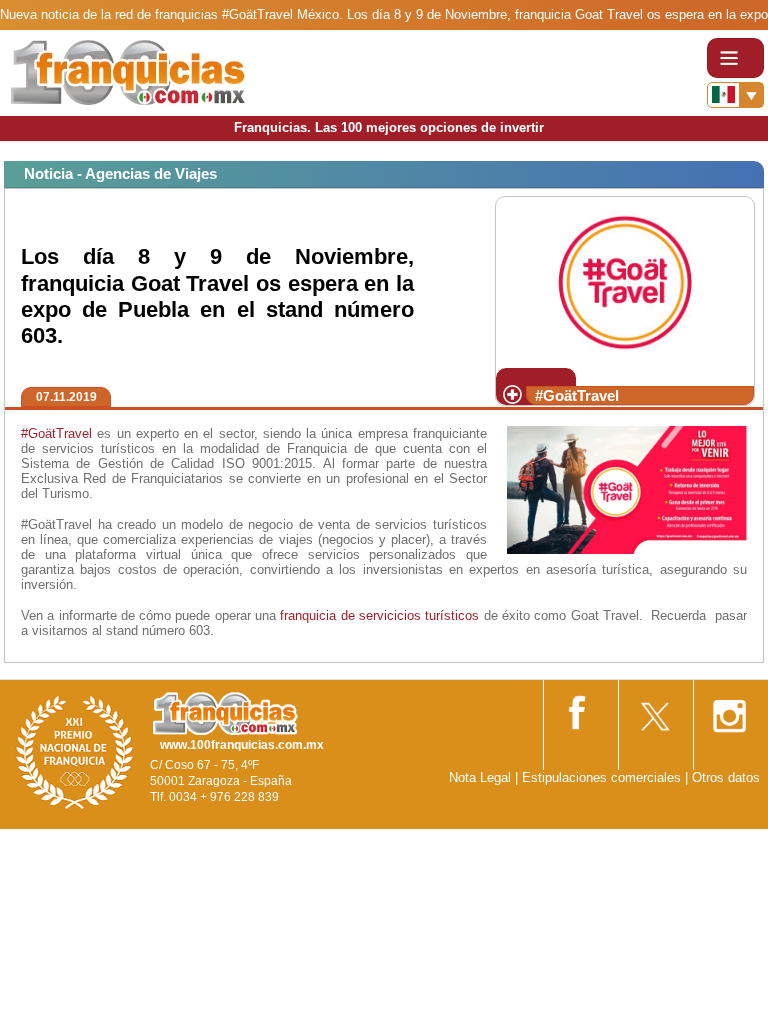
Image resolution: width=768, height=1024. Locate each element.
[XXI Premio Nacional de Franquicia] (75, 751)
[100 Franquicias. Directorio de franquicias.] (128, 71)
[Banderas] (735, 95)
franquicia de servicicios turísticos (379, 615)
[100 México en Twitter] (654, 709)
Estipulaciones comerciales (603, 777)
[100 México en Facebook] (579, 708)
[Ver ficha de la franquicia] (624, 280)
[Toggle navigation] (735, 58)
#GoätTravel (56, 433)
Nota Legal (480, 777)
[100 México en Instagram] (729, 709)
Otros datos (726, 777)
